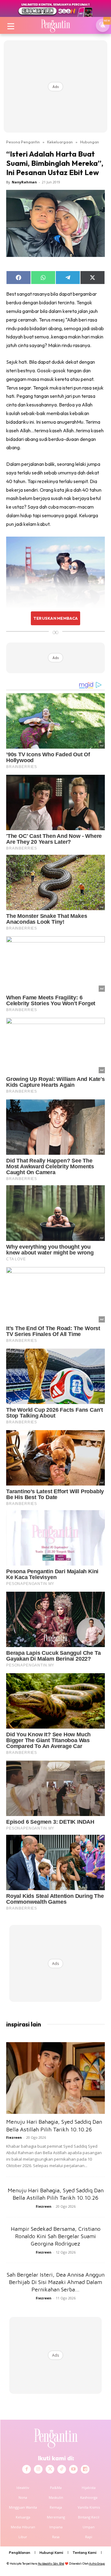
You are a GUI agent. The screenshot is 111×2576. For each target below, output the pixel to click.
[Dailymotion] (85, 2469)
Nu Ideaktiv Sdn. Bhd (51, 2564)
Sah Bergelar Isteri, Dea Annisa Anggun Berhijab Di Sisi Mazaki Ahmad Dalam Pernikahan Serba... (56, 2282)
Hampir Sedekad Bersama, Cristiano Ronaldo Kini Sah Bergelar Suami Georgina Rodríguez (56, 2236)
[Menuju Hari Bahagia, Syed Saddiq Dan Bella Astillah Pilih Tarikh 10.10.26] (55, 2078)
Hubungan (90, 142)
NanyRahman (24, 182)
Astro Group (97, 2564)
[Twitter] (50, 2469)
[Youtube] (73, 2469)
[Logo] (55, 25)
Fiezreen (14, 2137)
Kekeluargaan (60, 142)
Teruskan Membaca (55, 618)
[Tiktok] (62, 2469)
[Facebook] (27, 2469)
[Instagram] (38, 2469)
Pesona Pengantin (23, 142)
